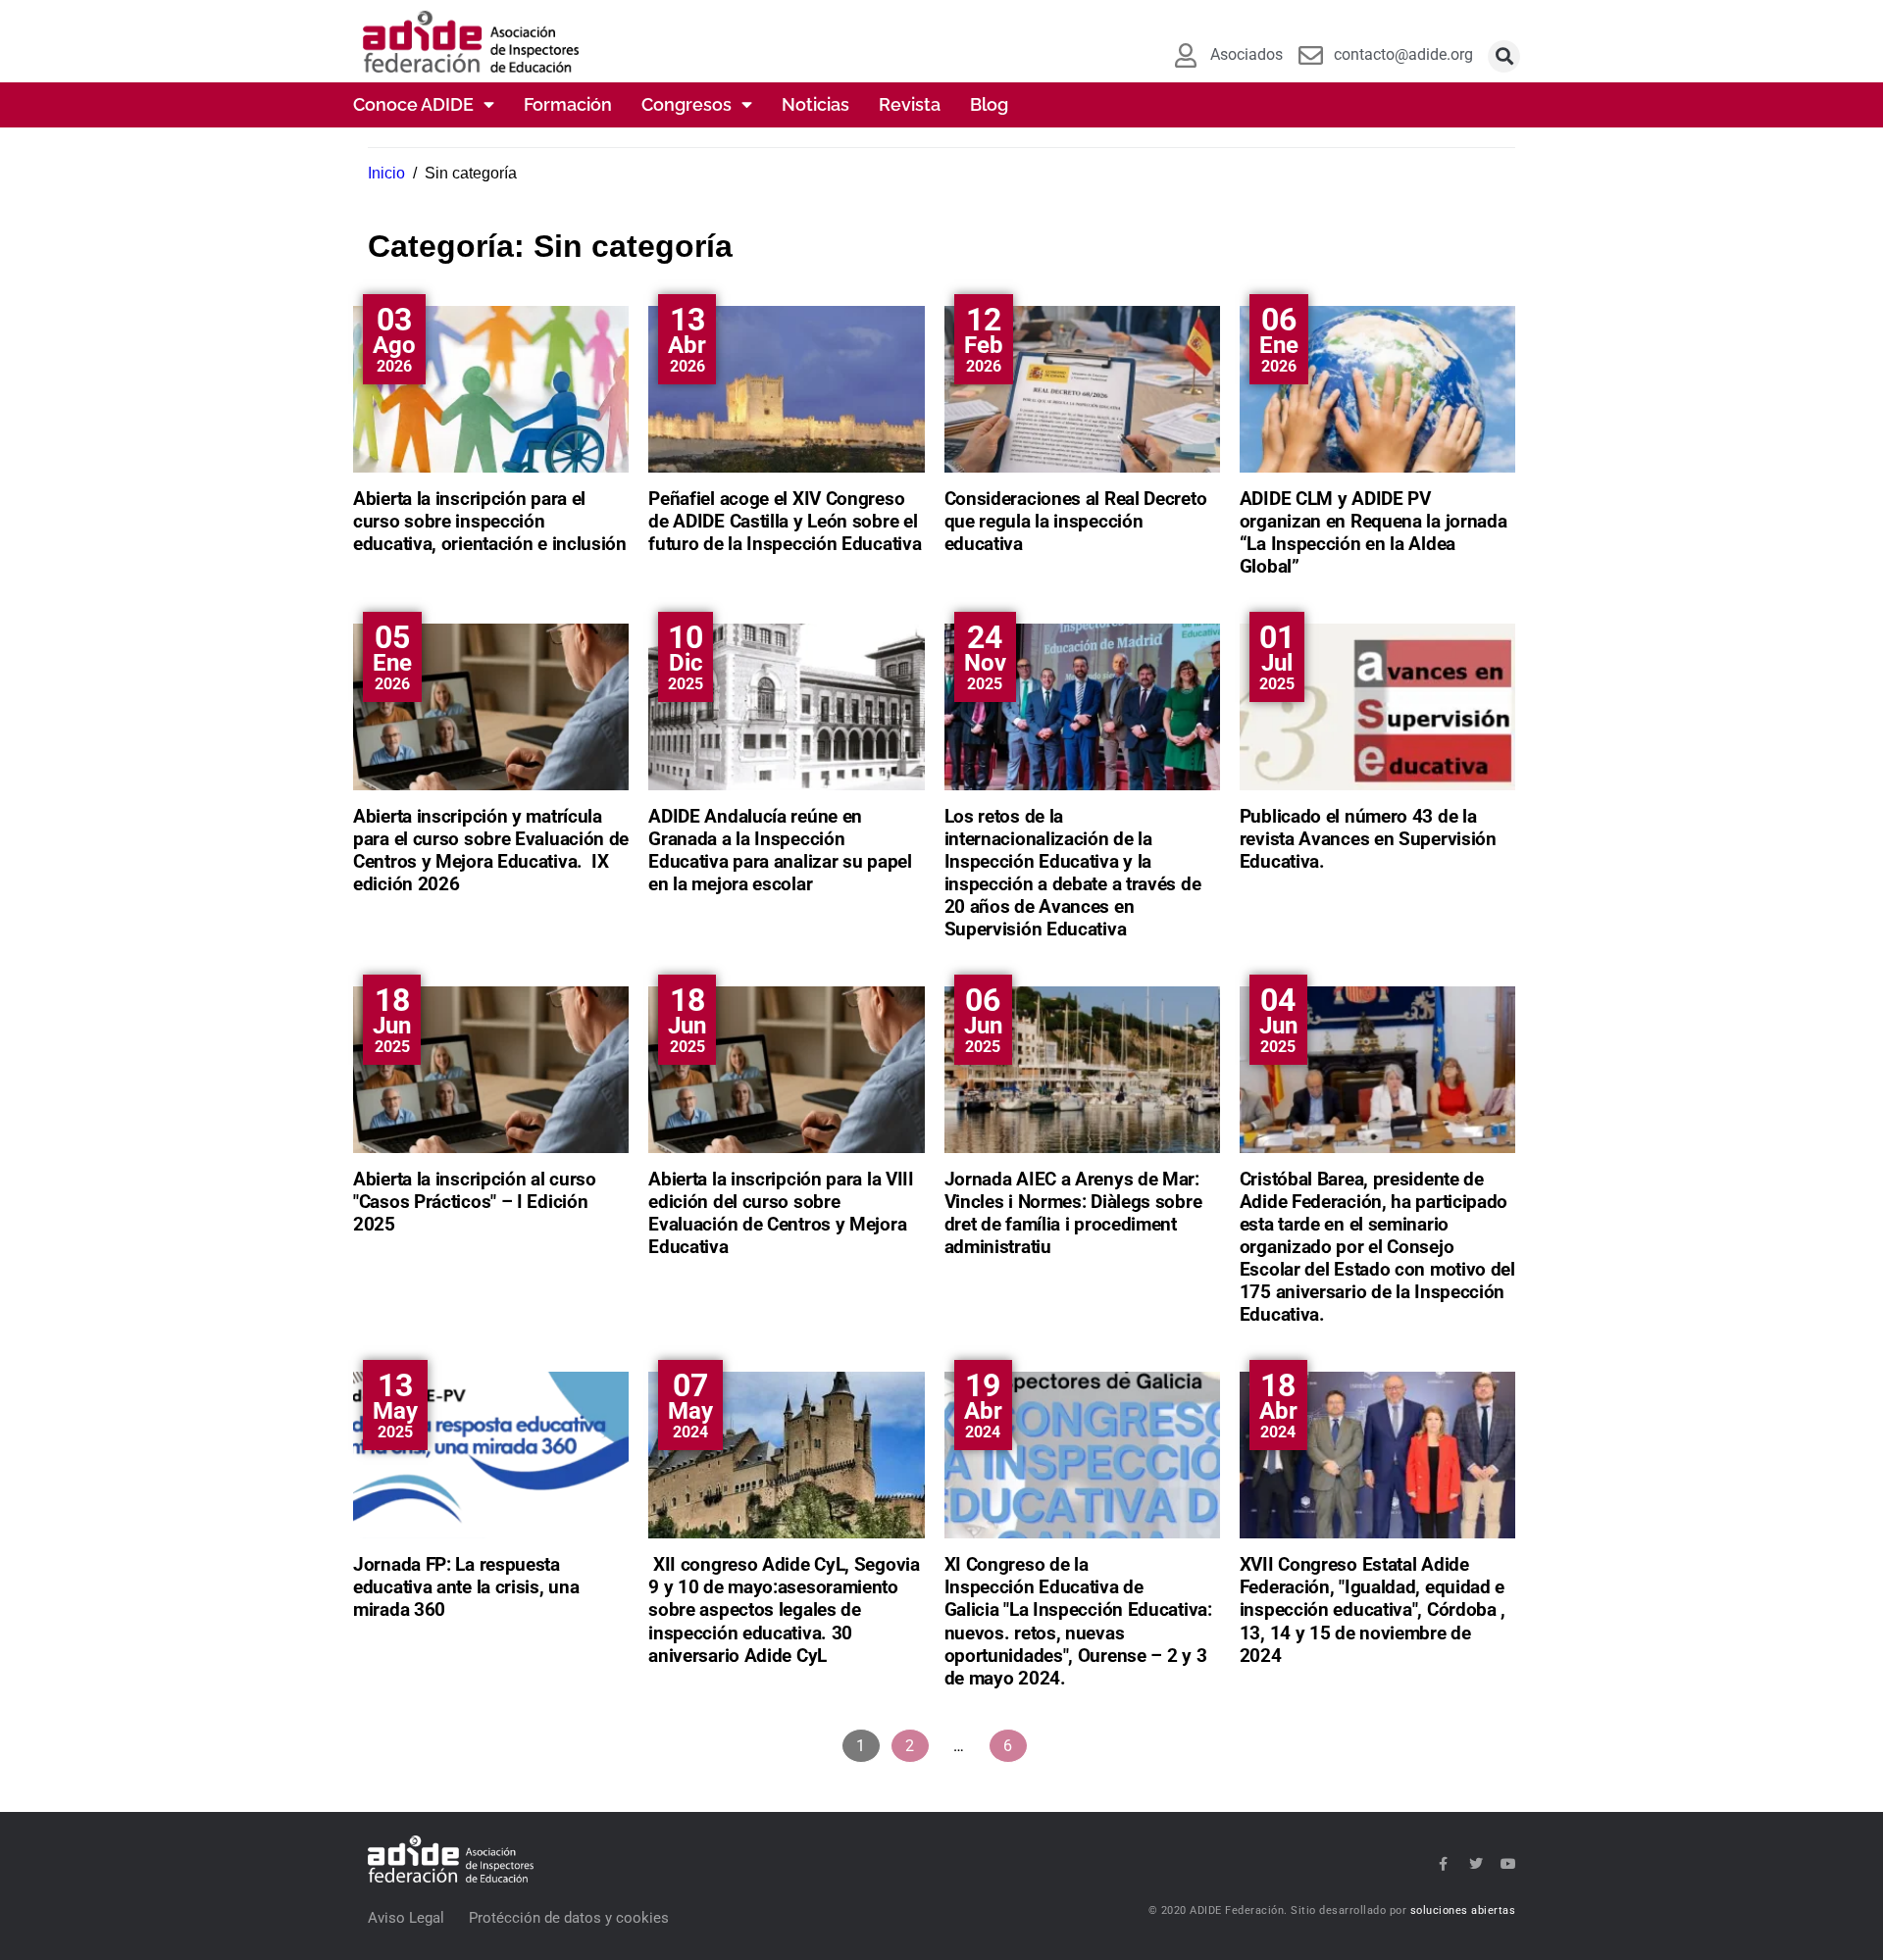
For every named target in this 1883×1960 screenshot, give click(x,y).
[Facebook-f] (1444, 1864)
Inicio (386, 173)
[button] (1504, 56)
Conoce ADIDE (413, 104)
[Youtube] (1508, 1864)
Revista (910, 104)
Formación (568, 104)
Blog (989, 104)
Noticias (815, 104)
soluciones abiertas (1463, 1910)
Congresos (687, 104)
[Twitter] (1476, 1864)
